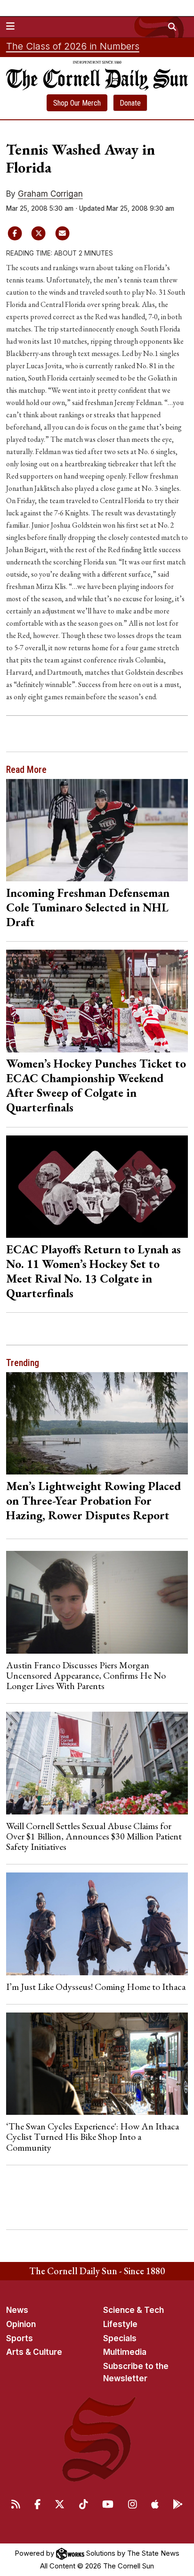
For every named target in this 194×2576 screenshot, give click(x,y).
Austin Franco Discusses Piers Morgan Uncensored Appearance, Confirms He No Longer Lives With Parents (86, 1676)
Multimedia (125, 2352)
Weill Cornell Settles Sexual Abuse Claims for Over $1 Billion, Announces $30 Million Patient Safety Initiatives (94, 1836)
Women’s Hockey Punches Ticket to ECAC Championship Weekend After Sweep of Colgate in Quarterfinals (96, 1085)
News (17, 2310)
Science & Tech (133, 2310)
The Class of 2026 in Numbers (73, 46)
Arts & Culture (34, 2352)
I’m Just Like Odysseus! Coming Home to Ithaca (96, 1987)
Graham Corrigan (50, 194)
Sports (20, 2338)
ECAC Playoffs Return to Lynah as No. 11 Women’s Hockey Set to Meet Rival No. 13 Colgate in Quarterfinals (93, 1271)
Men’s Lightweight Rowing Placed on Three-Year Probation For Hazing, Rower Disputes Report (94, 1500)
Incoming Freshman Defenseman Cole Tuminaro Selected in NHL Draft (88, 907)
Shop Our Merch (77, 103)
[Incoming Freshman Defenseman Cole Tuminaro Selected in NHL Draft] (97, 830)
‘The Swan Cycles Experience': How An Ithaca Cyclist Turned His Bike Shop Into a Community (93, 2137)
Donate (130, 103)
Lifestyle (120, 2324)
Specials (120, 2338)
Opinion (21, 2324)
